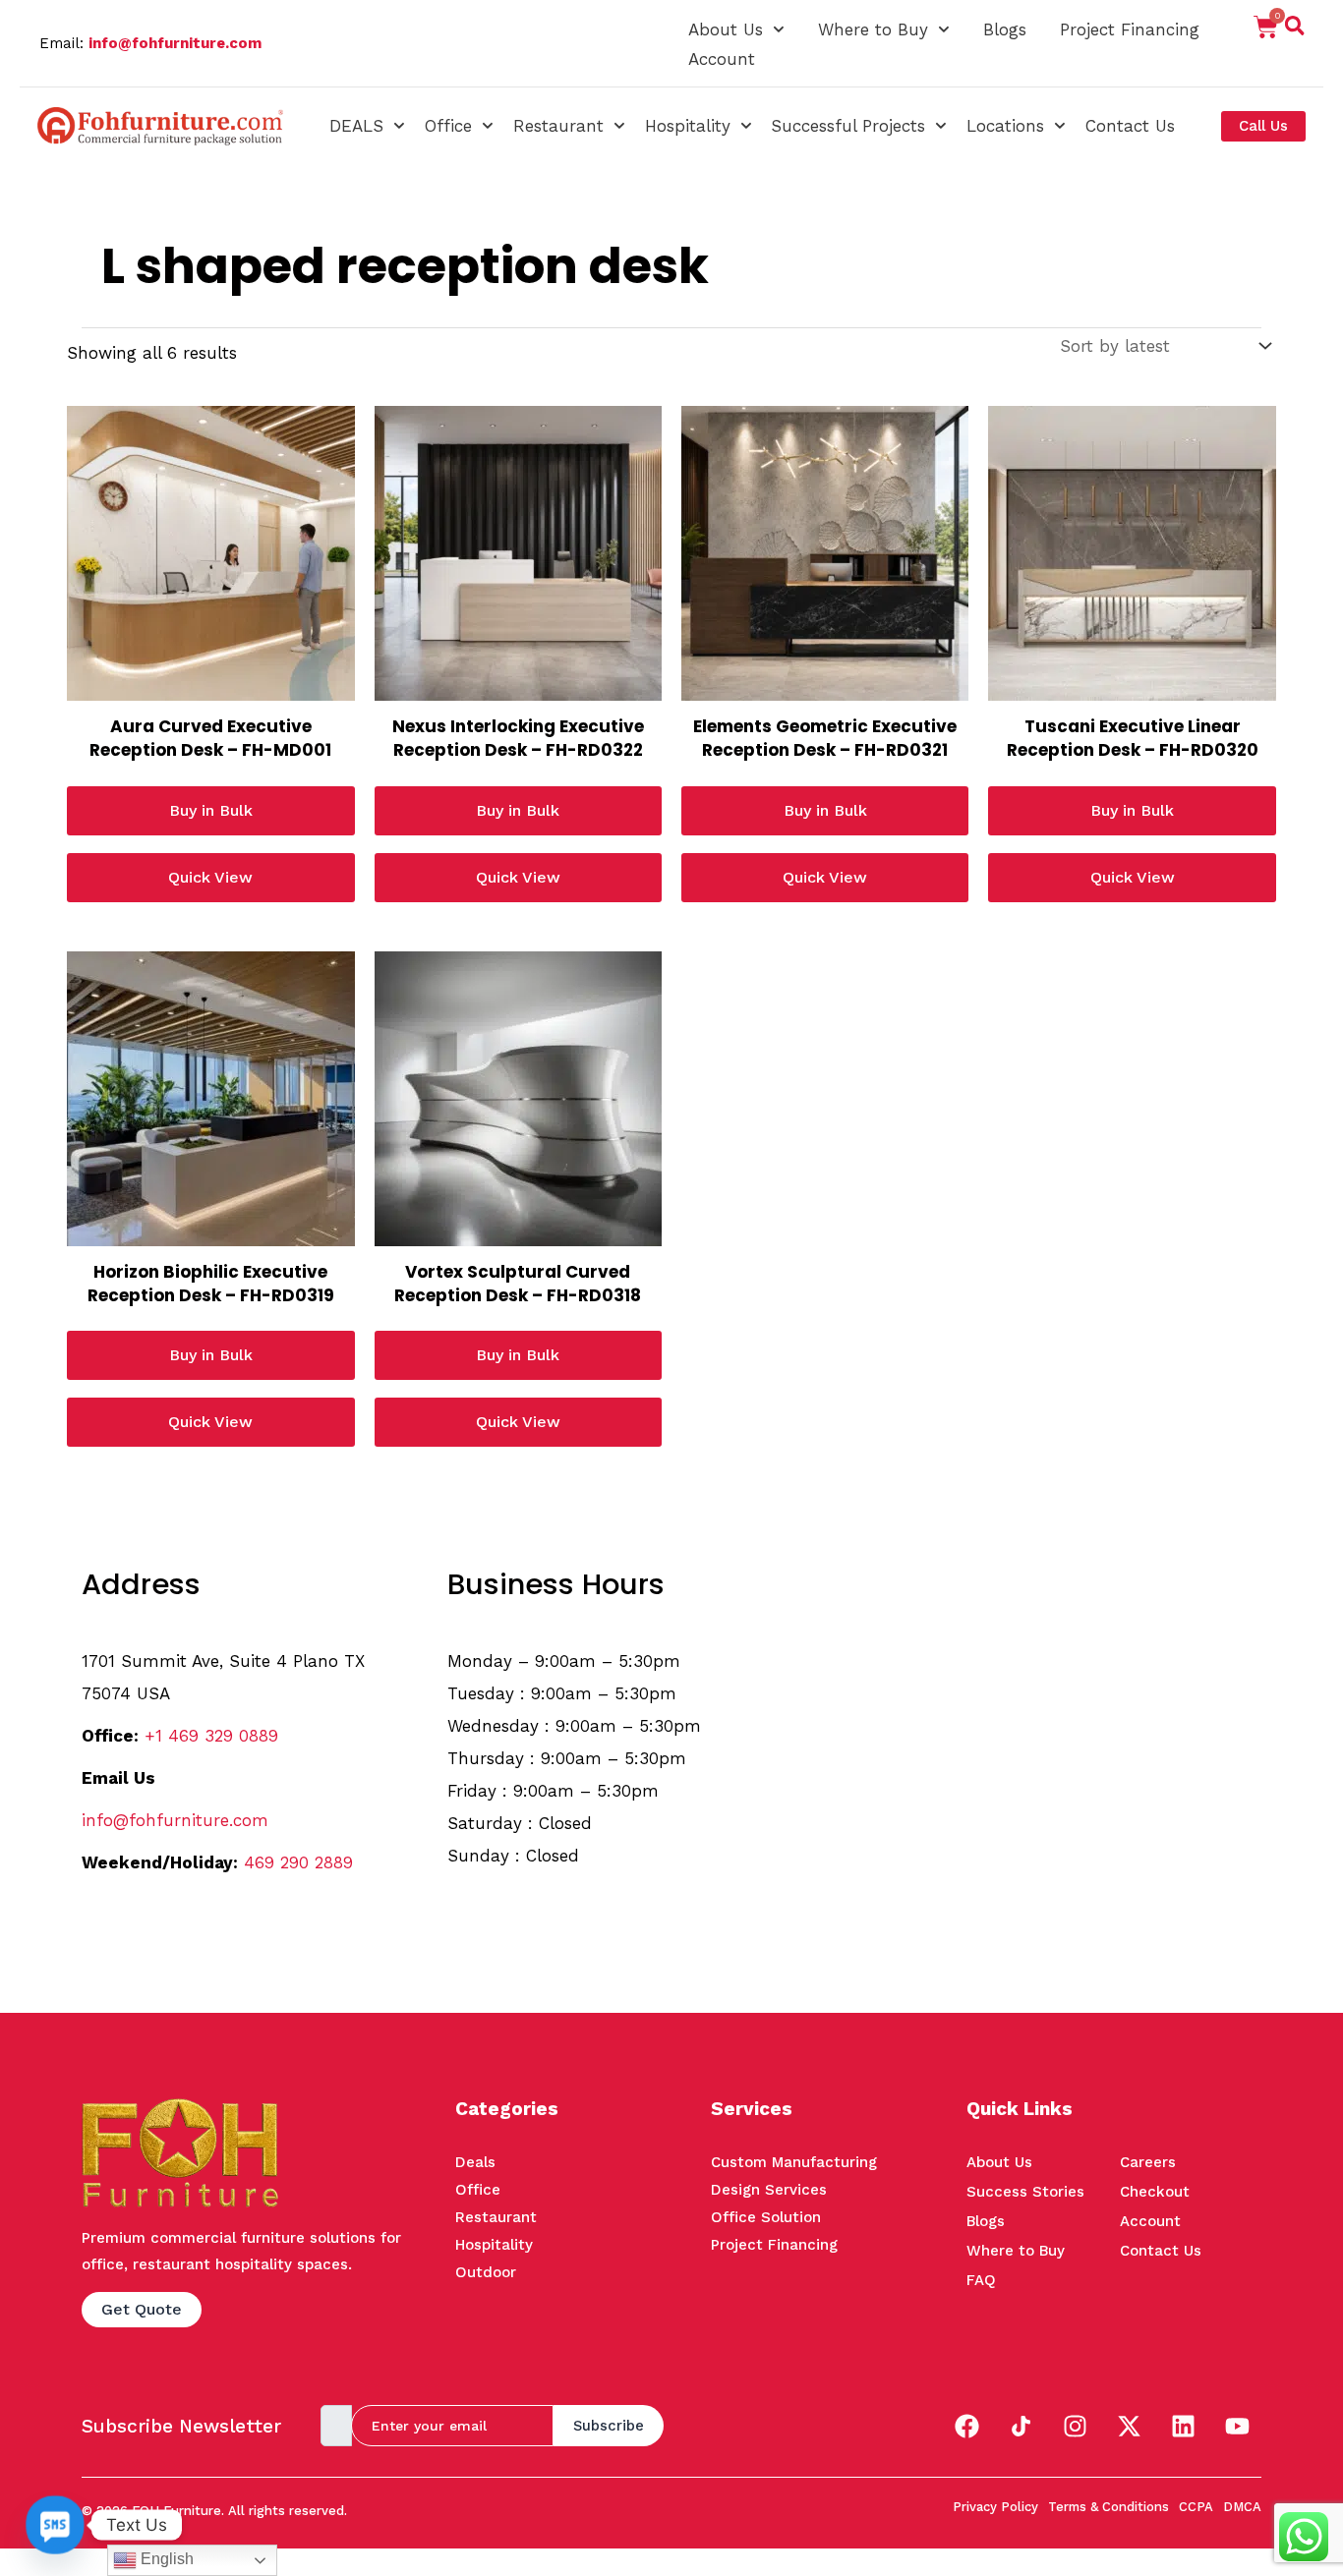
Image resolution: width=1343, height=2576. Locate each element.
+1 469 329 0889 (211, 1736)
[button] (1295, 29)
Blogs (1005, 29)
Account (722, 59)
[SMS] (55, 2525)
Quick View (210, 877)
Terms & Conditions (1109, 2507)
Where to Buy (873, 29)
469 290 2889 (298, 1862)
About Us (726, 29)
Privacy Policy (995, 2507)
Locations (1005, 126)
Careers (1148, 2162)
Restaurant (558, 126)
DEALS (356, 126)
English (165, 2559)
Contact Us (1130, 126)
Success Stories (1025, 2192)
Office (448, 126)
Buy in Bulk (211, 810)
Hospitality (688, 126)
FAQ (981, 2280)
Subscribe (609, 2426)
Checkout (1155, 2192)
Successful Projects (848, 126)
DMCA (1242, 2507)
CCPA (1196, 2507)
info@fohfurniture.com (175, 43)
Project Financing (1130, 29)
